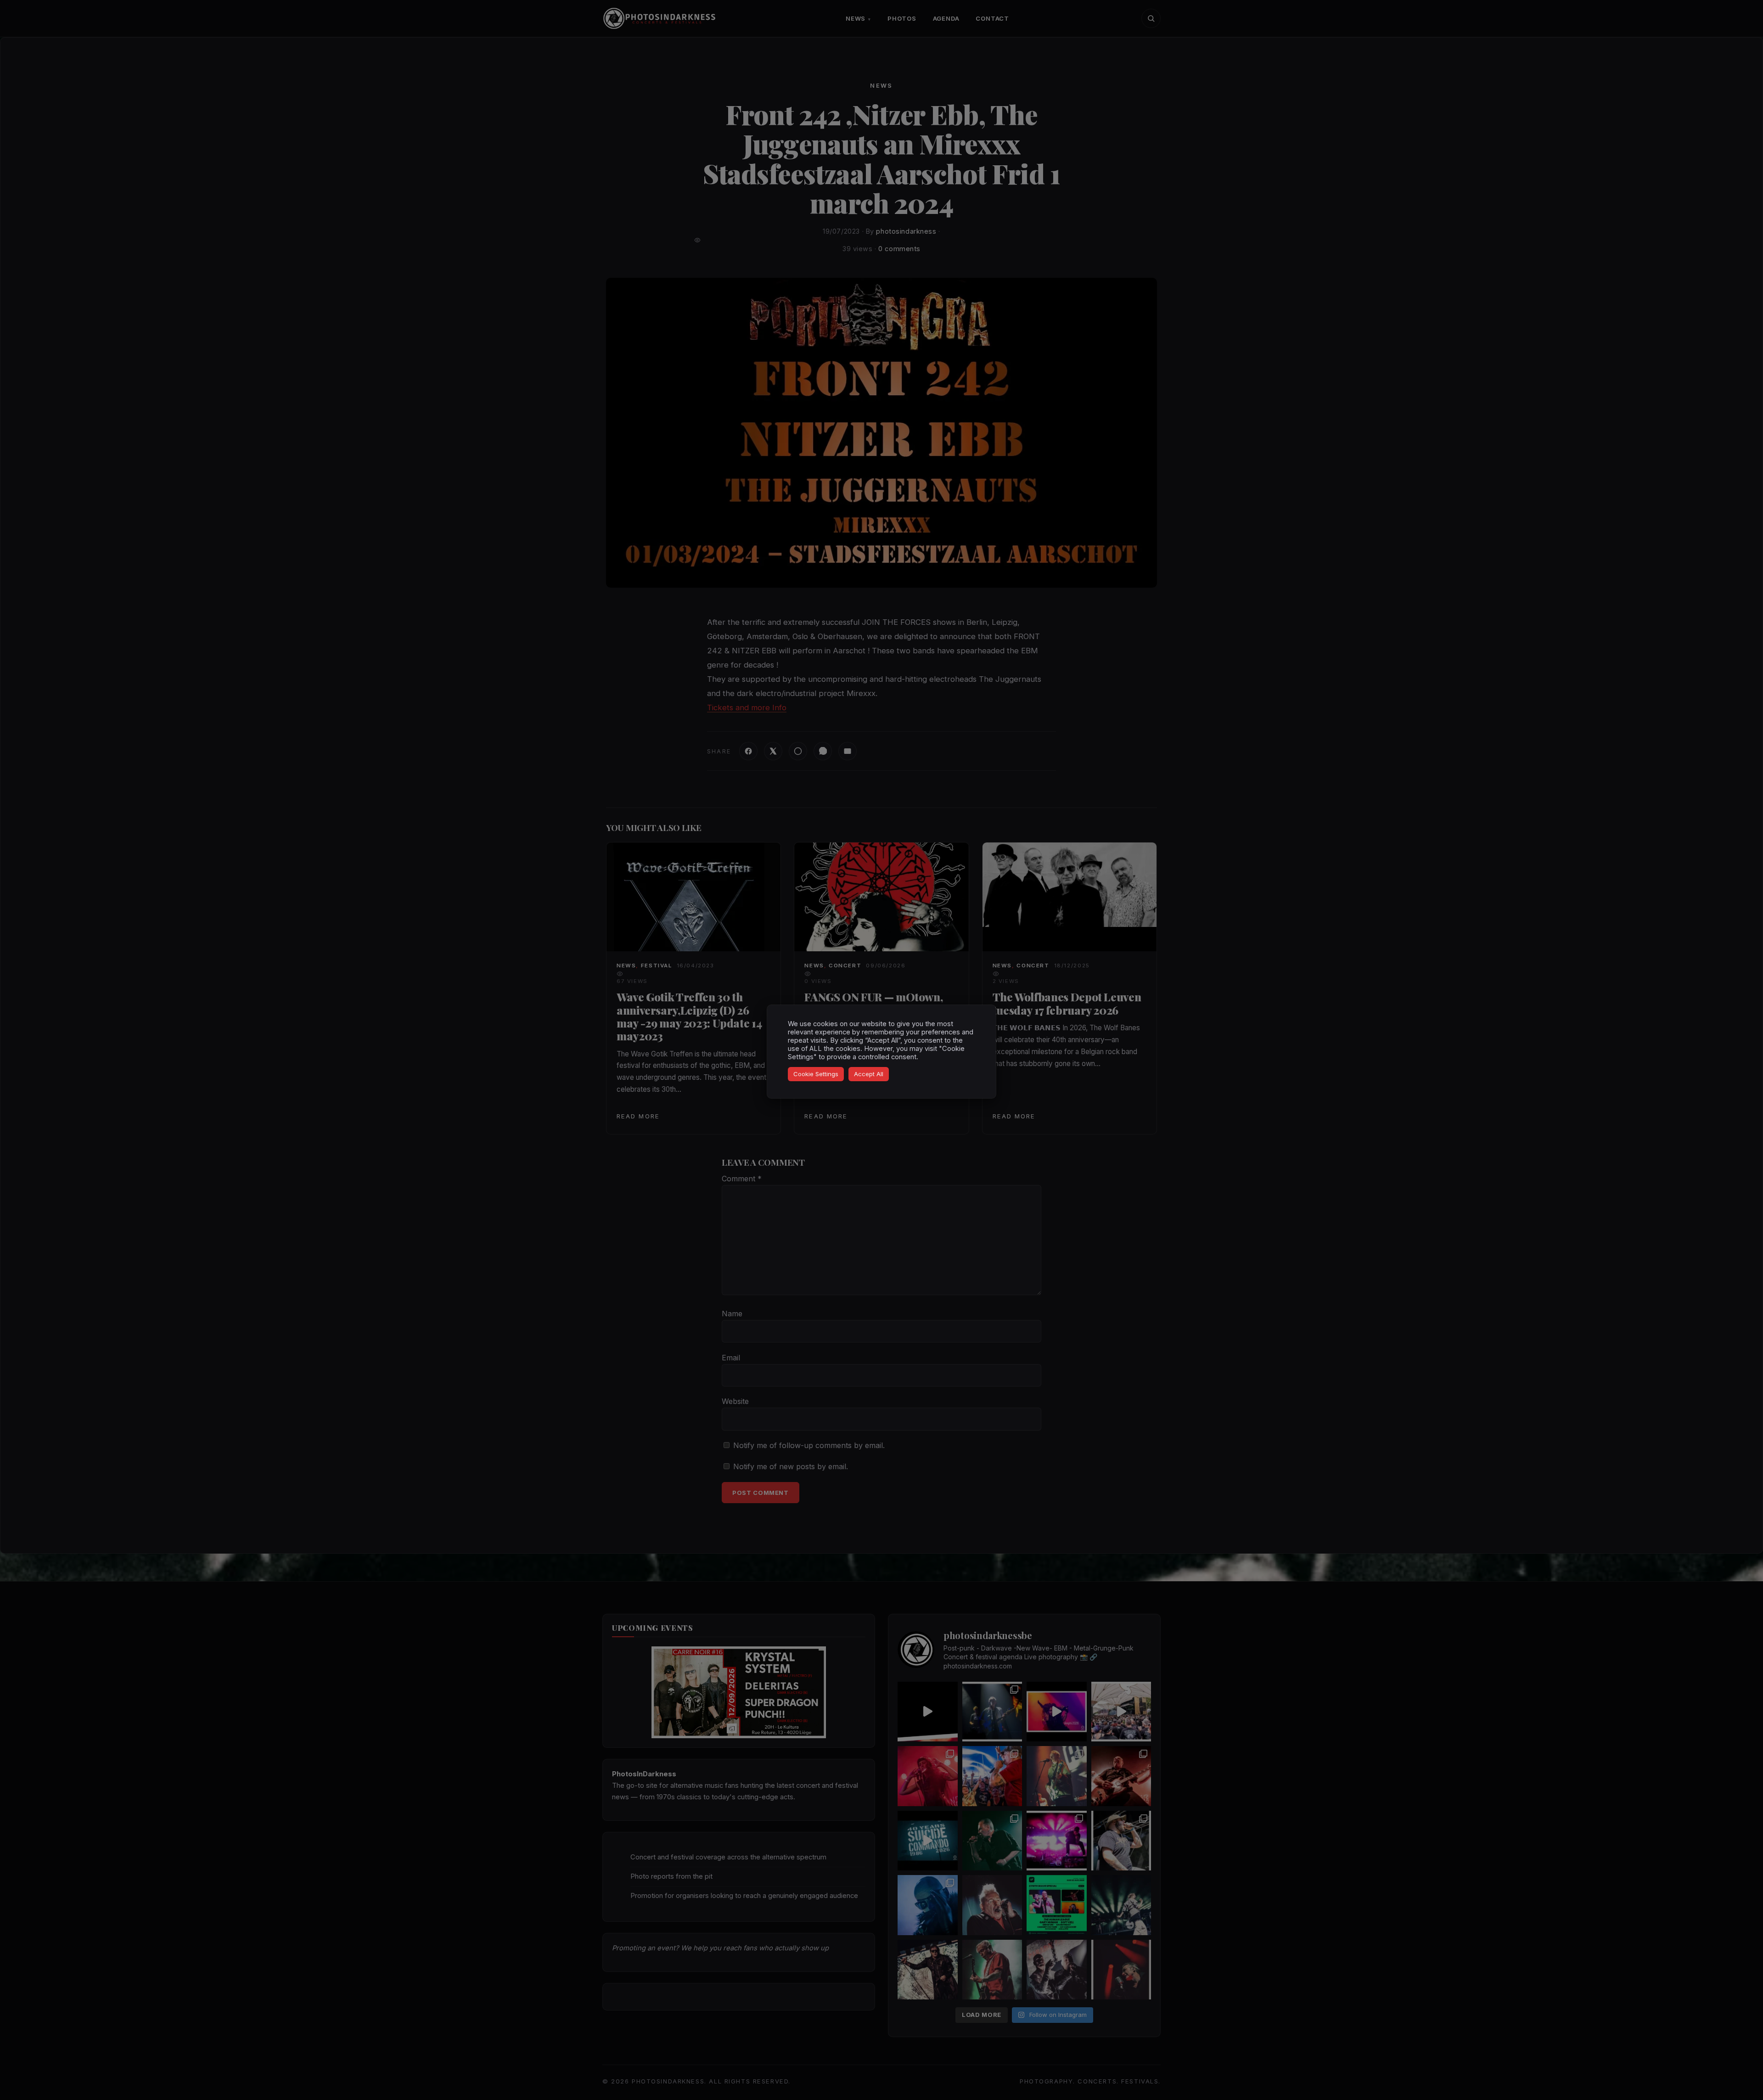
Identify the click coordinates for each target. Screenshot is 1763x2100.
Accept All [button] (869, 1074)
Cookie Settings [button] (816, 1074)
